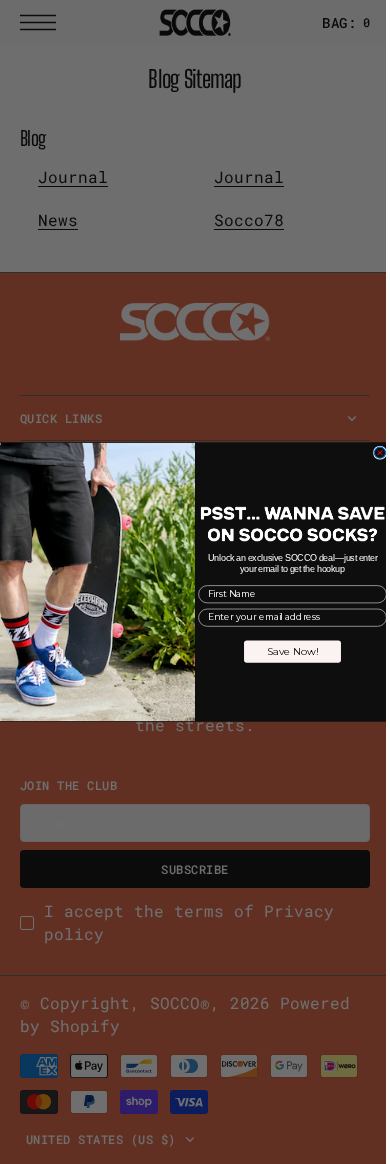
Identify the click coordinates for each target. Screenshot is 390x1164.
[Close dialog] (372, 452)
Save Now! (285, 651)
